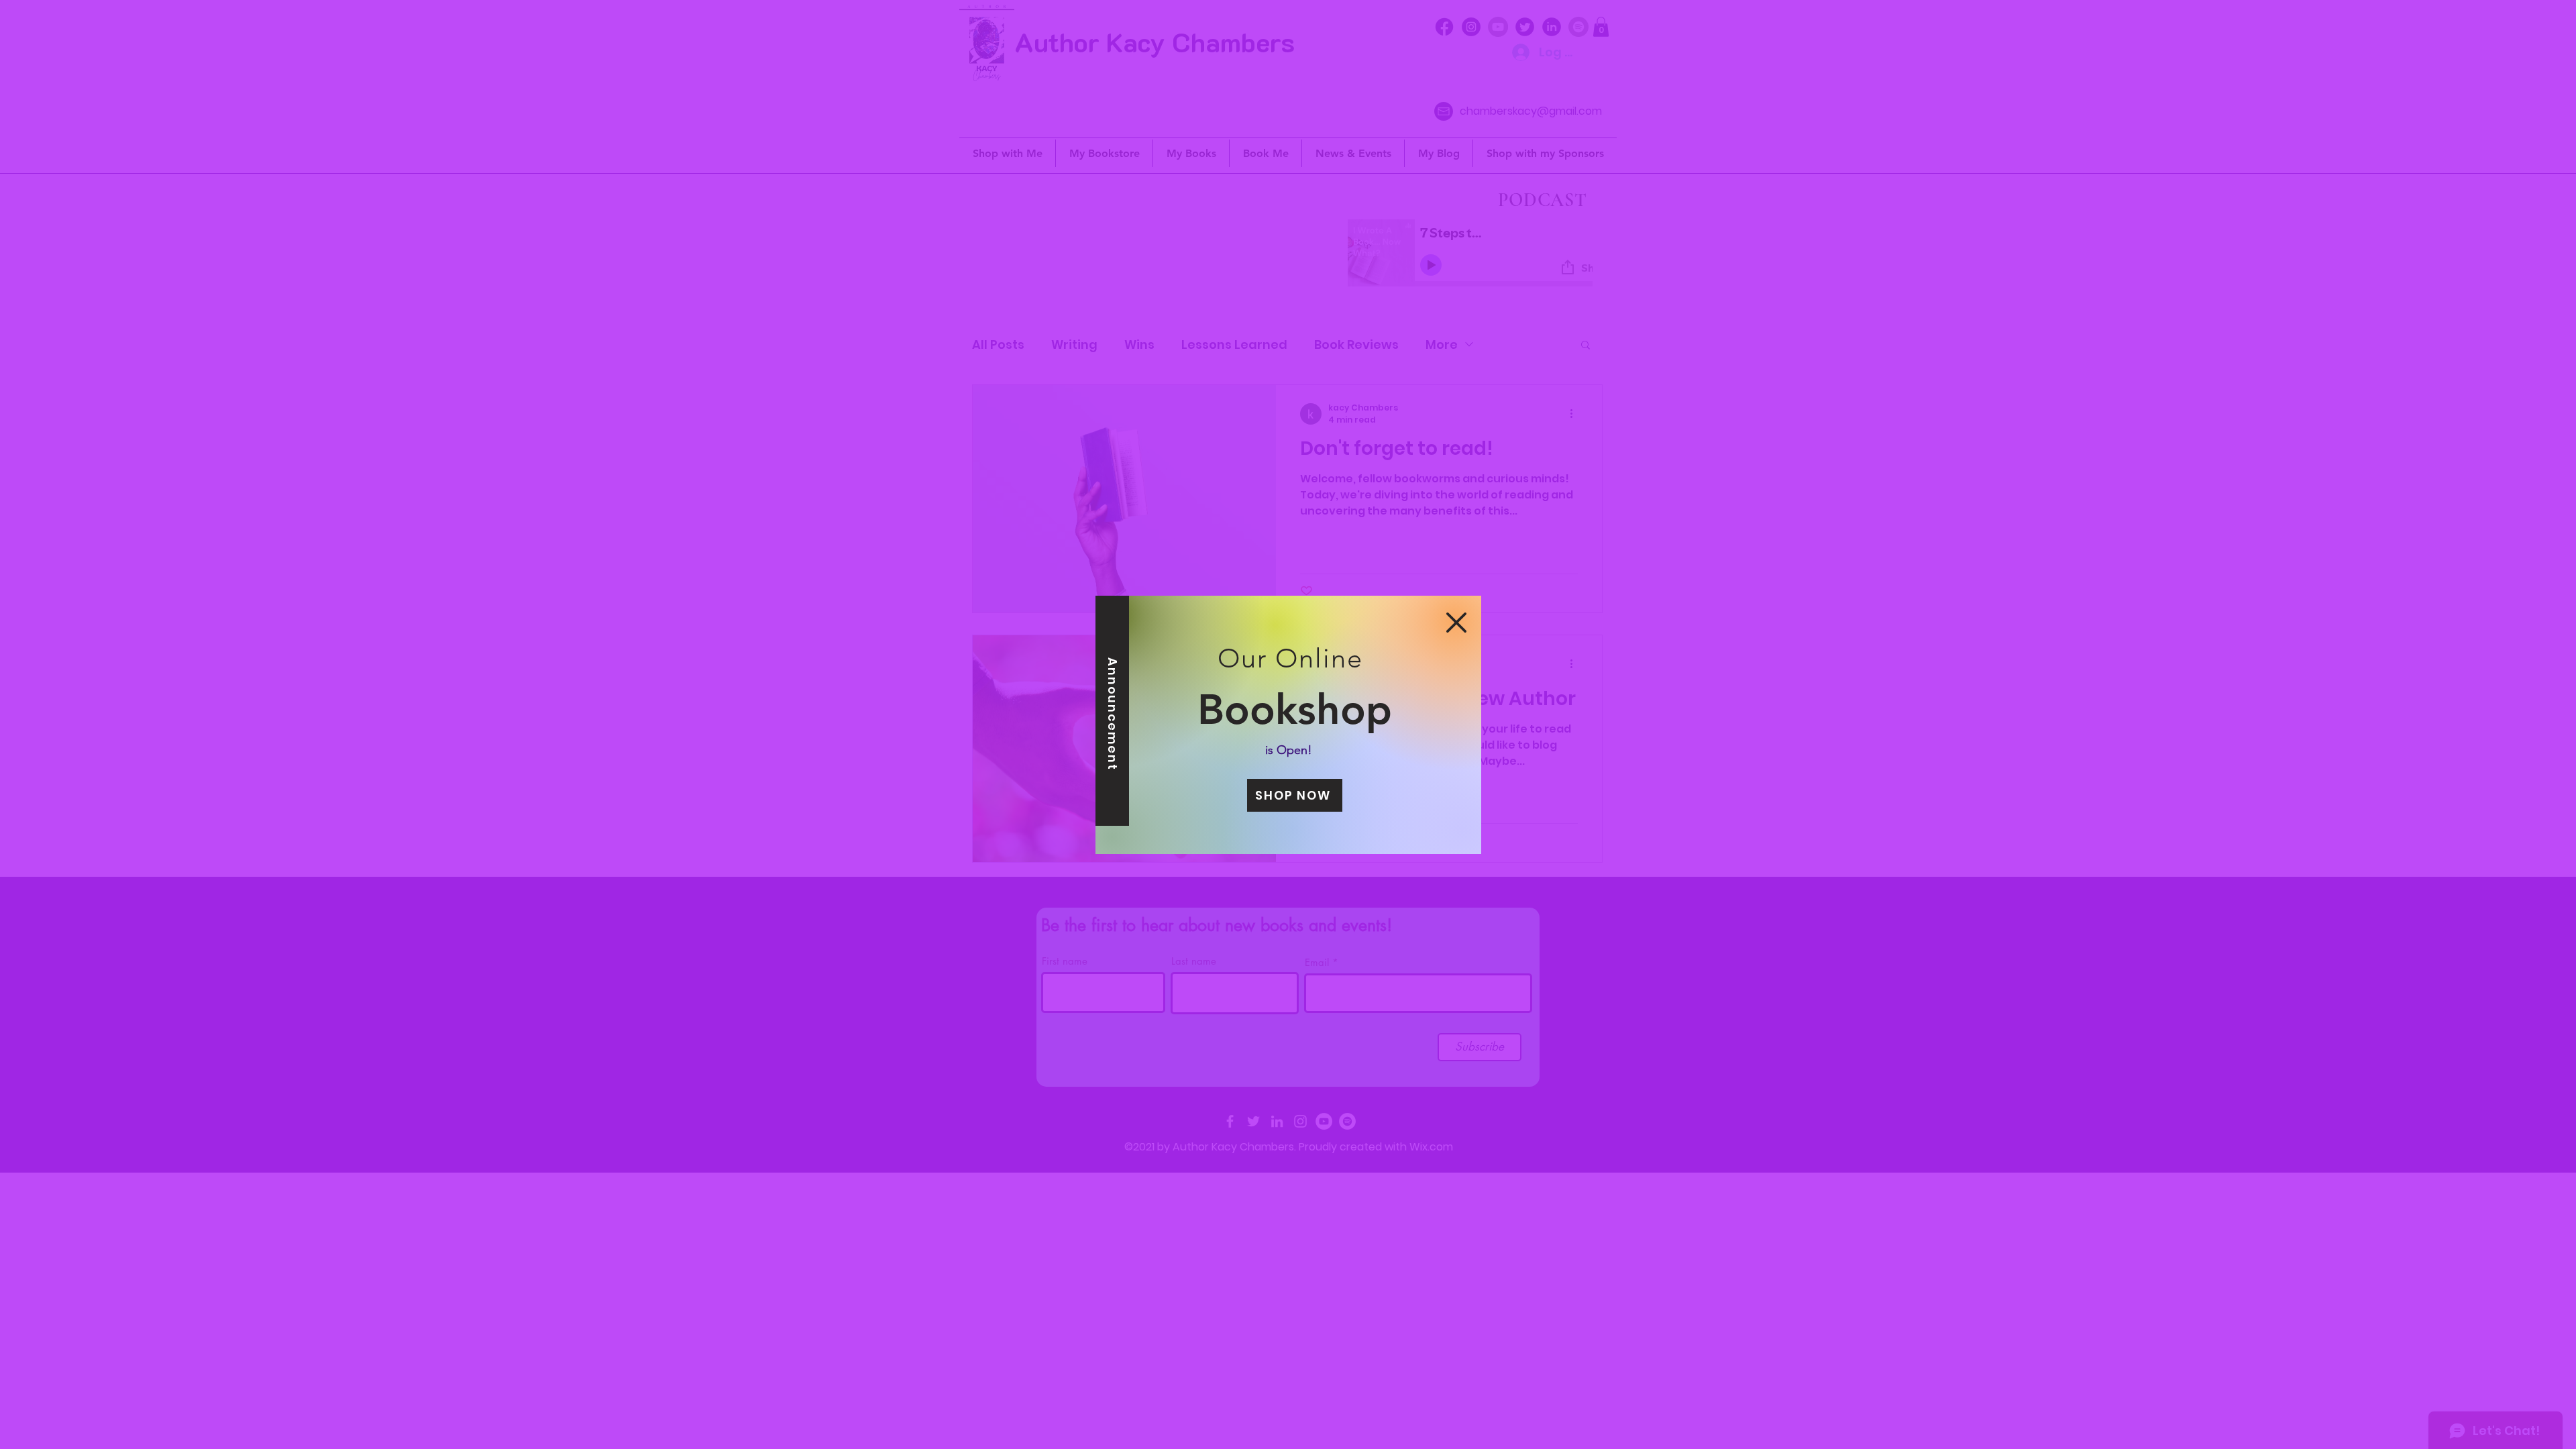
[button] (1456, 623)
